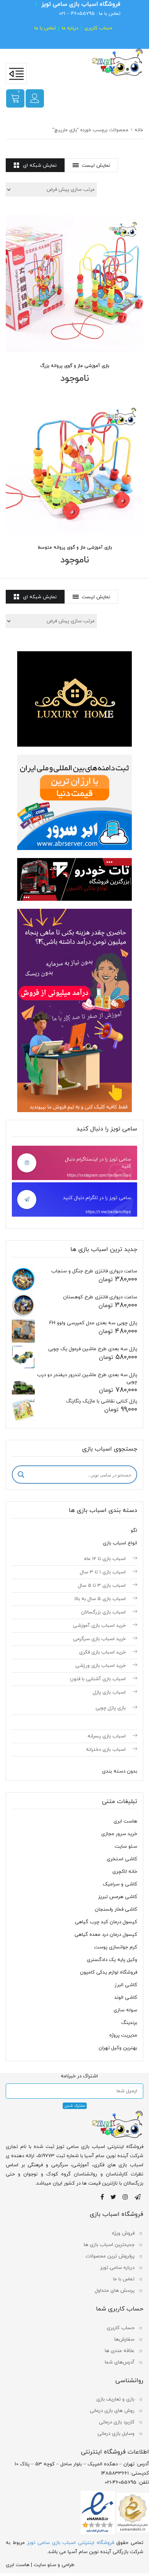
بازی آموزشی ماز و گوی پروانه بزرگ (75, 366)
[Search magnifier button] (21, 1475)
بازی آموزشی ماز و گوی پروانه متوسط (75, 547)
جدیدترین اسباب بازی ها (109, 2245)
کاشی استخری (122, 1859)
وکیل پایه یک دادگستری (112, 1960)
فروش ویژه (123, 2233)
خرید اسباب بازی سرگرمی (99, 1639)
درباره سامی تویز (117, 2268)
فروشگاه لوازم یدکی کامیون (109, 1972)
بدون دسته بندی (120, 1771)
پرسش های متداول (115, 2291)
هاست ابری (125, 1821)
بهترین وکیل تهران (118, 2048)
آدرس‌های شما (120, 2362)
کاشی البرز (126, 1985)
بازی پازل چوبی (111, 1708)
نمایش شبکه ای (40, 166)
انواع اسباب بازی (120, 1543)
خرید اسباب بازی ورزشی (100, 1666)
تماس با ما (45, 28)
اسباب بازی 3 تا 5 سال (102, 1586)
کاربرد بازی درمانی (117, 2422)
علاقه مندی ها (120, 2351)
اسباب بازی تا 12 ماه (105, 1559)
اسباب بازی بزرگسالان (103, 1612)
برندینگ (129, 2023)
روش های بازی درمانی (112, 2411)
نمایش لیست (96, 166)
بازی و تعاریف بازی (115, 2399)
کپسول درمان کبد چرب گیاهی (106, 1922)
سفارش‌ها (124, 2339)
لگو (134, 1531)
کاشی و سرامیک (120, 1884)
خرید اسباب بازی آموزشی (99, 1626)
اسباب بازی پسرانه (107, 1736)
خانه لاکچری (125, 1872)
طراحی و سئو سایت (54, 2565)
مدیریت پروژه (123, 2035)
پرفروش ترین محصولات (110, 2256)
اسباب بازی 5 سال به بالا (100, 1599)
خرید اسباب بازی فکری (102, 1652)
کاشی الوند (126, 1998)
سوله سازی (125, 2010)
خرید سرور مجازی (119, 1834)
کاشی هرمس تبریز (118, 1897)
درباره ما (70, 28)
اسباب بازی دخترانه (106, 1750)
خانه (139, 130)
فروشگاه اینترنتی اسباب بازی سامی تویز (70, 2543)
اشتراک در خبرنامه (79, 2076)
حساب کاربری (98, 28)
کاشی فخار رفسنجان (116, 1909)
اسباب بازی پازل (109, 1692)
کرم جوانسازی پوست (116, 1947)
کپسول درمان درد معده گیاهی (106, 1935)
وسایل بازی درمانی (116, 2434)
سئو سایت (126, 1847)
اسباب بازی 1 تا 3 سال (103, 1572)
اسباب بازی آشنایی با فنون (98, 1679)
